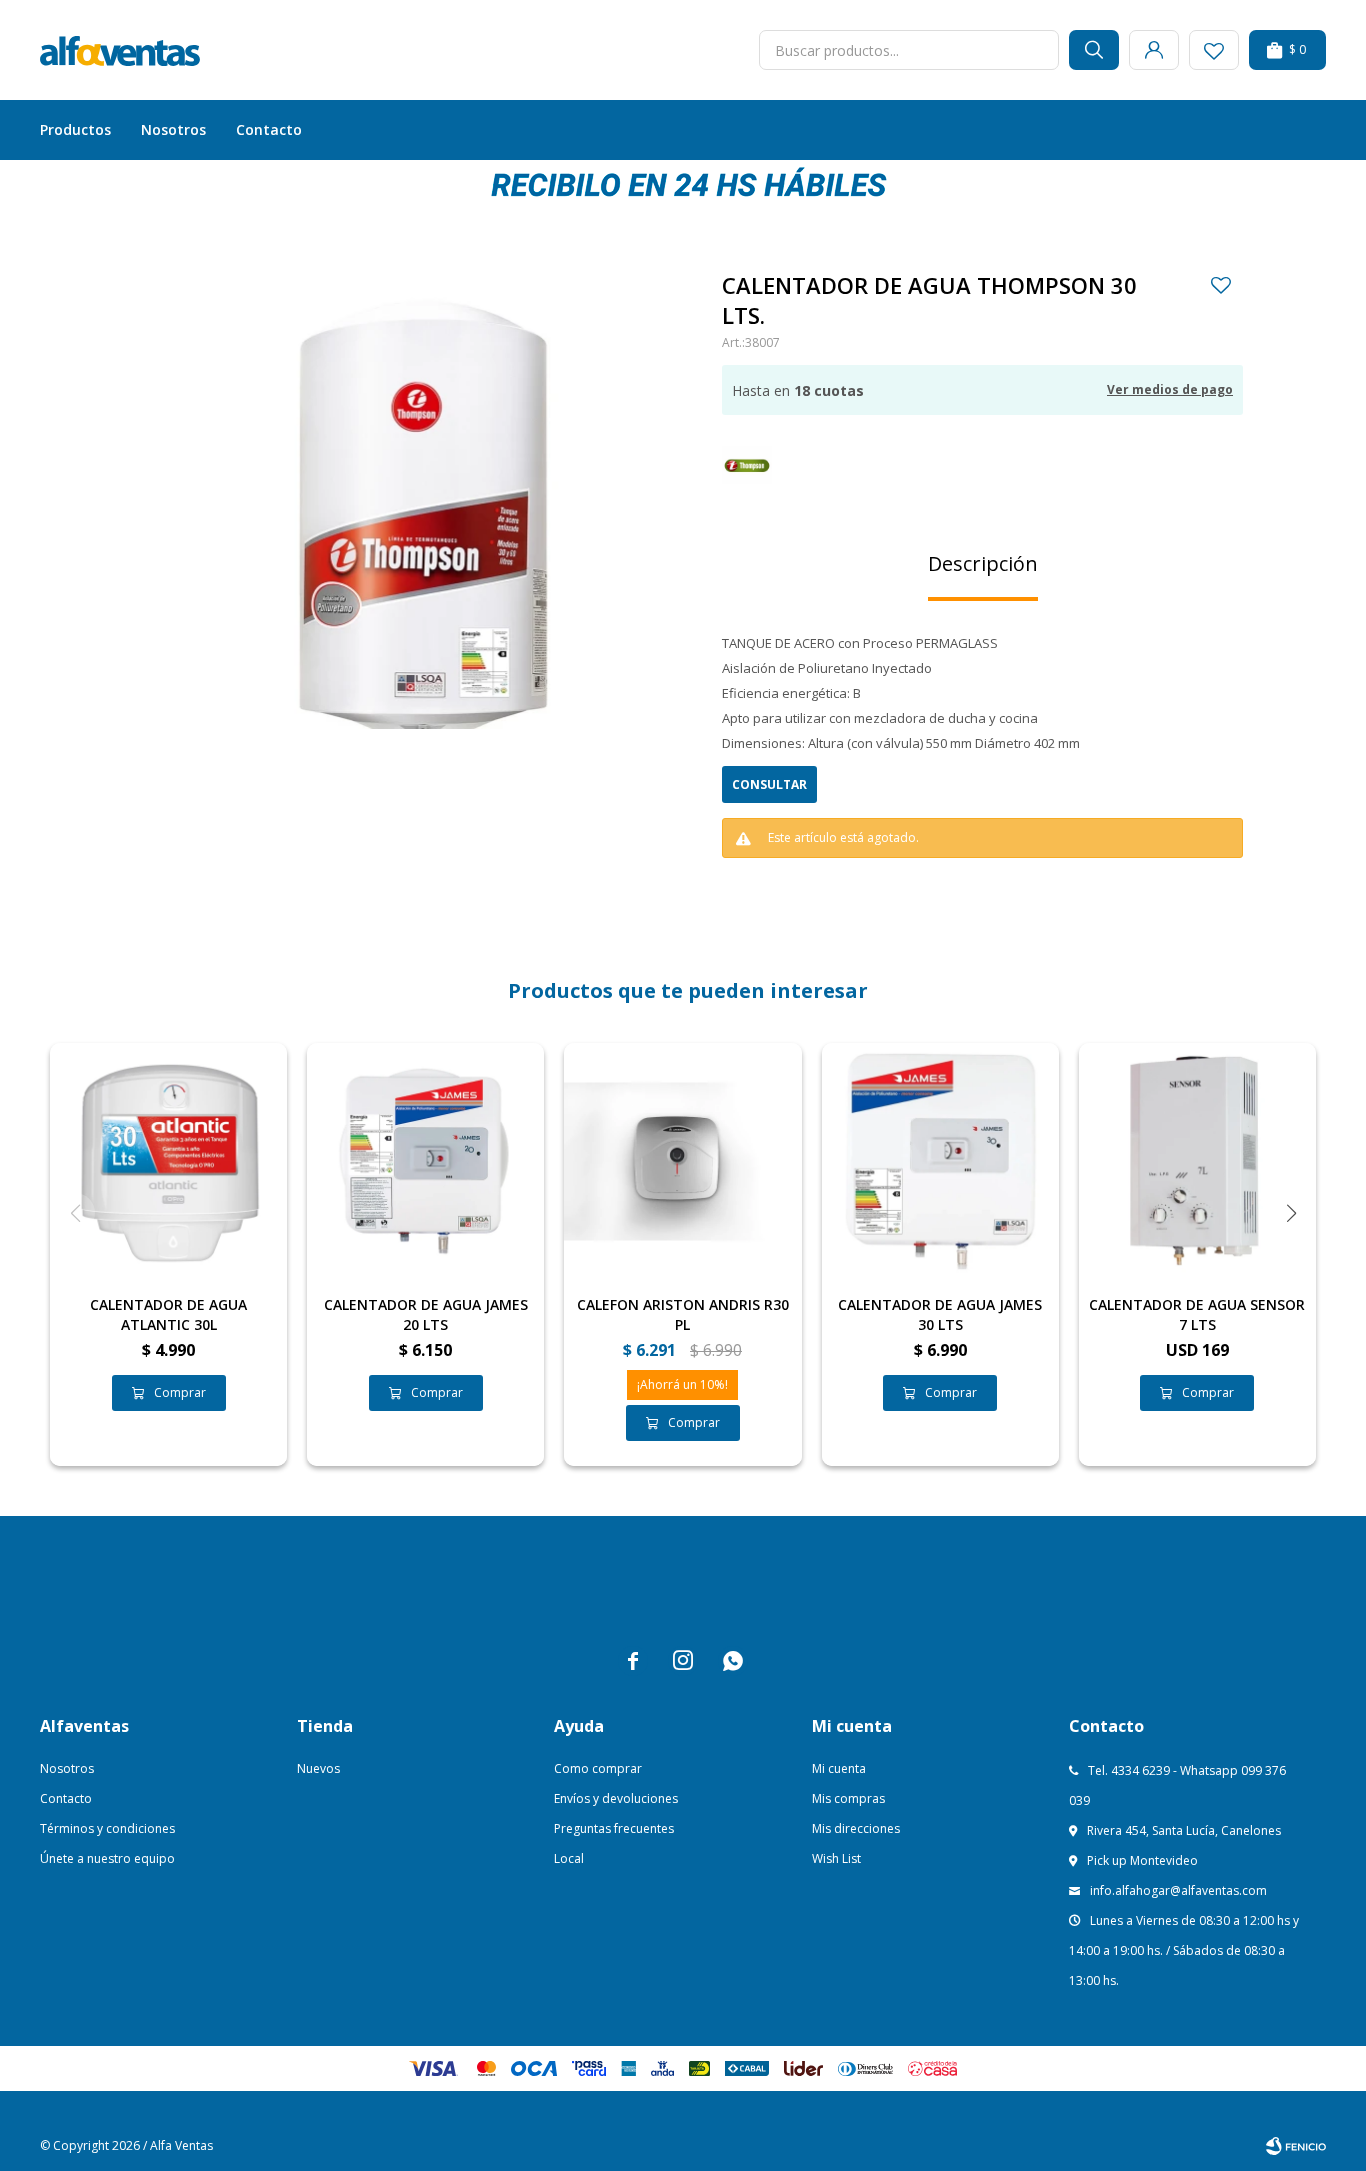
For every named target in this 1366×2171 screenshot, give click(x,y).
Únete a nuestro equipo (107, 1858)
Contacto (269, 129)
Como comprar (598, 1768)
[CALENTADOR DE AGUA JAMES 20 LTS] (425, 1161)
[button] (1094, 50)
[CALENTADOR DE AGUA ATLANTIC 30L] (168, 1161)
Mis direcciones (856, 1828)
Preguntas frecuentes (614, 1828)
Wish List (836, 1858)
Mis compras (848, 1798)
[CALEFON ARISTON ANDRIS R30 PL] (682, 1161)
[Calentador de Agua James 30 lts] (940, 1161)
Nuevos (318, 1768)
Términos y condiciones (107, 1828)
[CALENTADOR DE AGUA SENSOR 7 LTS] (1197, 1161)
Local (569, 1858)
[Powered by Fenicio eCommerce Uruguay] (1296, 2146)
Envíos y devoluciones (616, 1798)
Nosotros (173, 129)
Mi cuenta (839, 1768)
